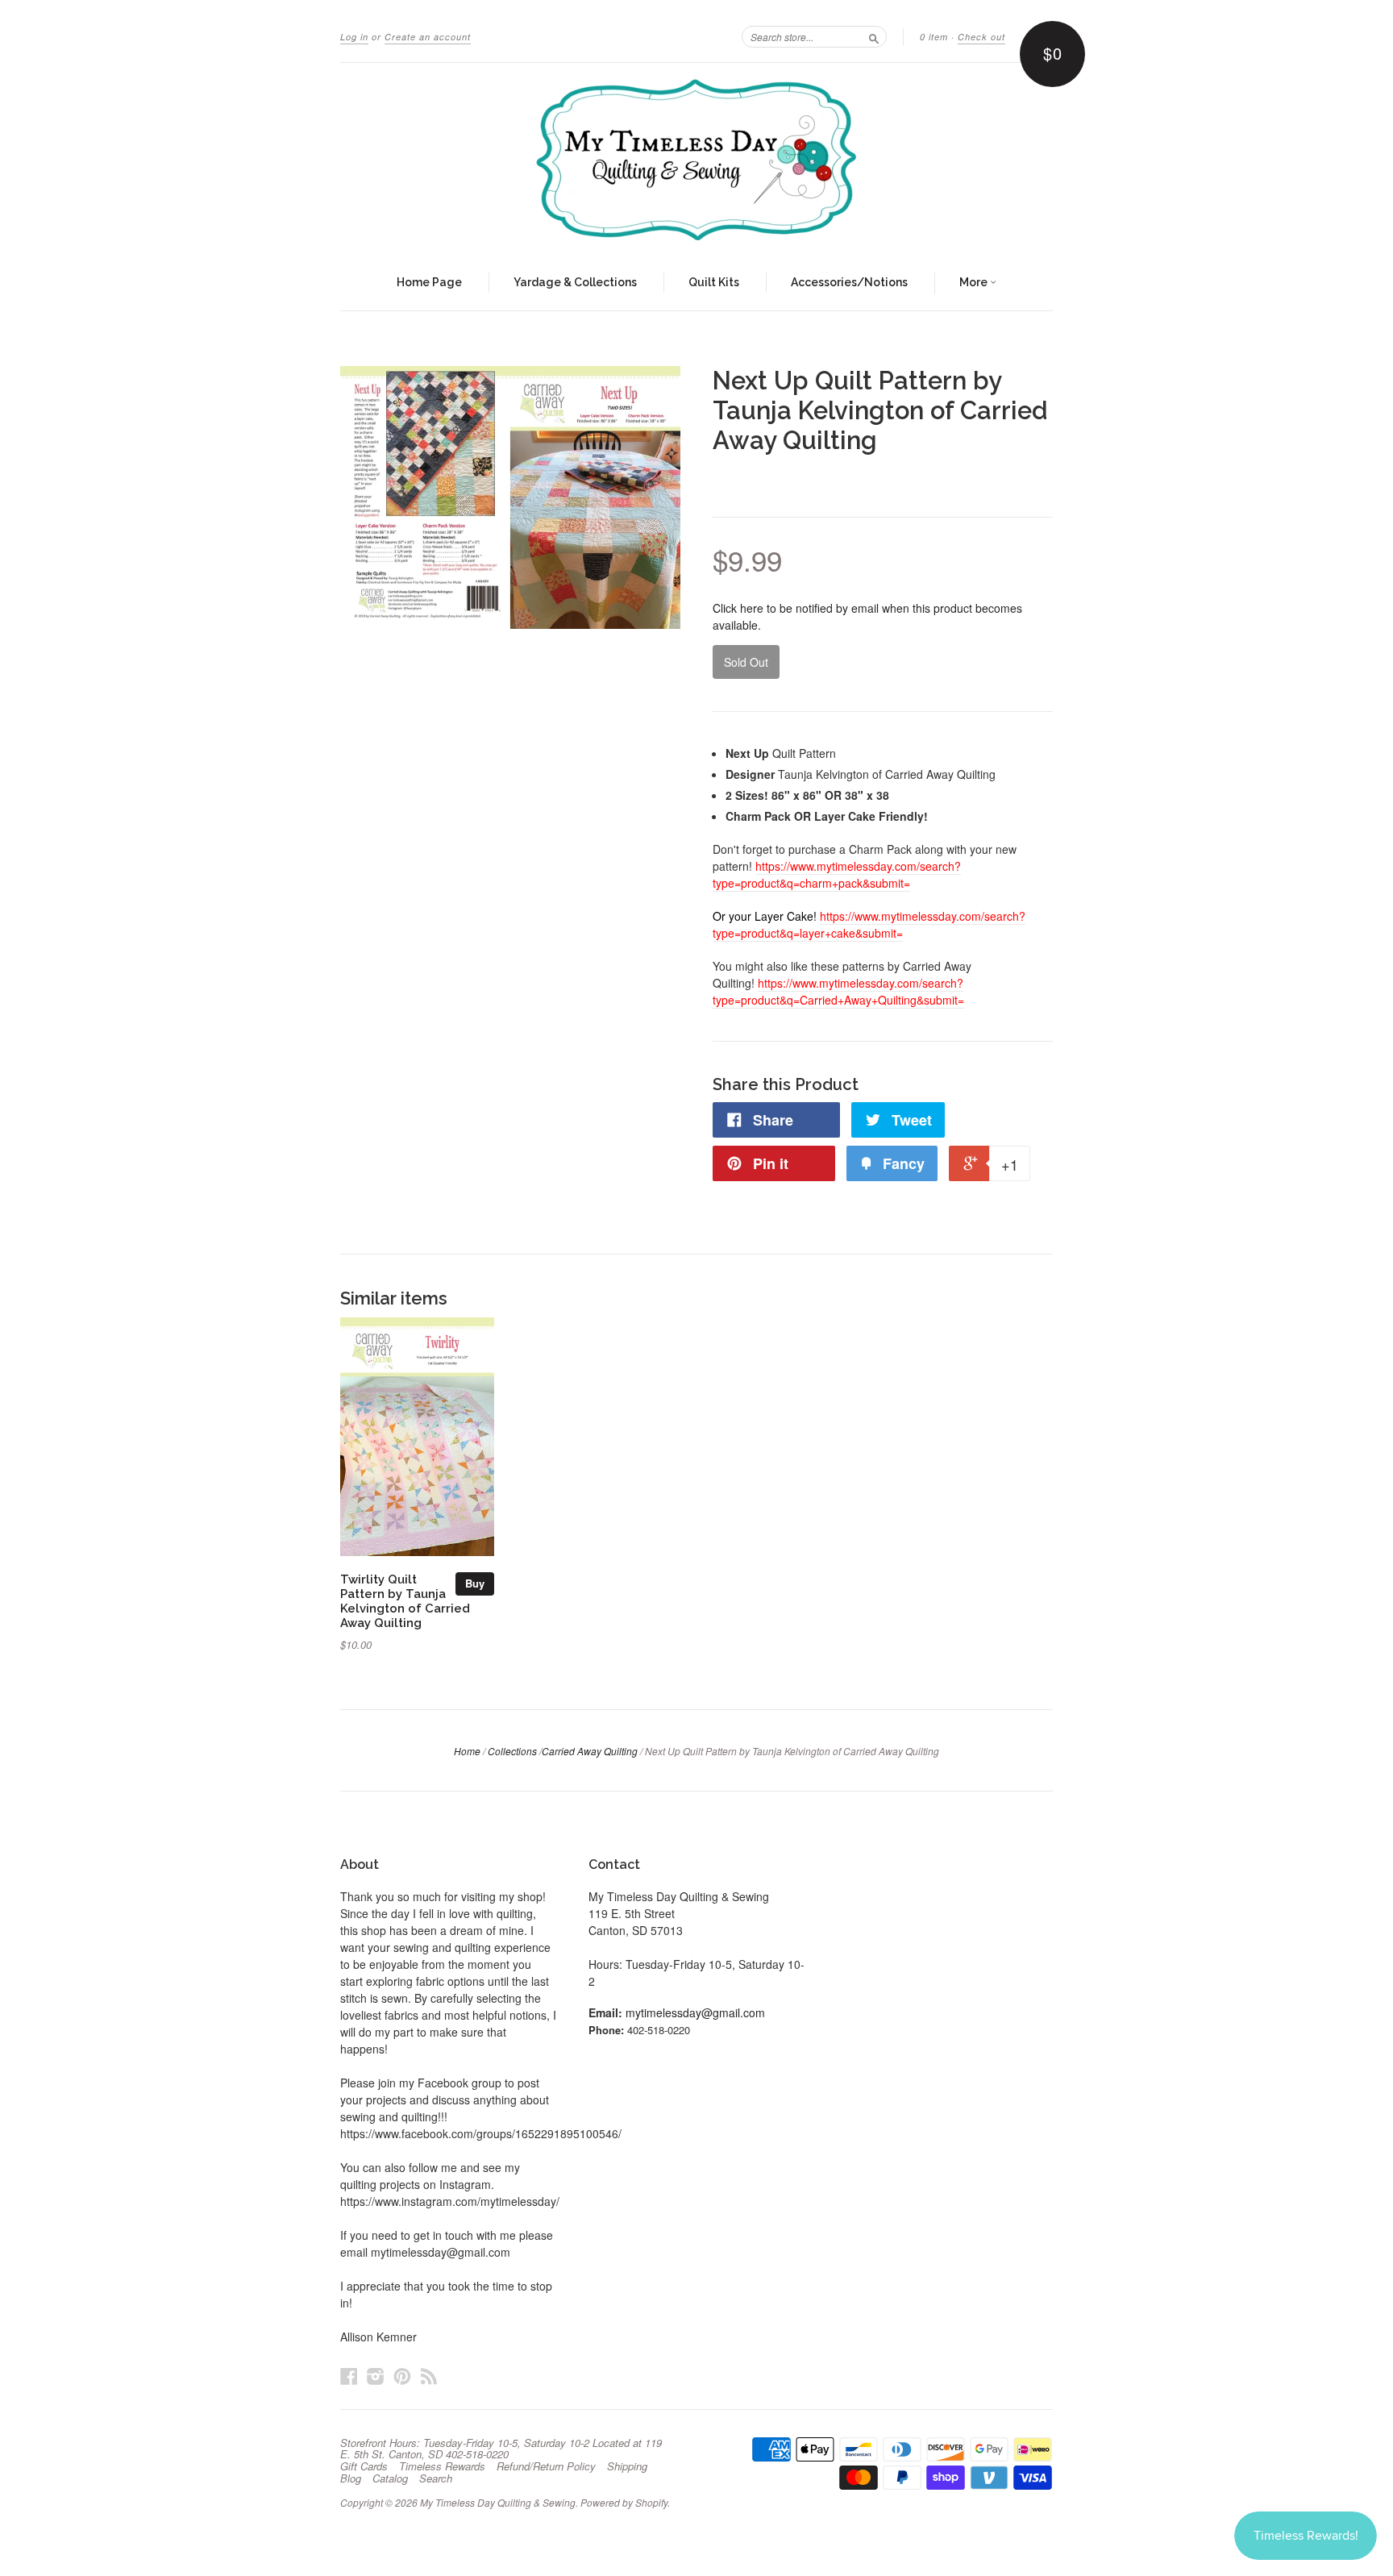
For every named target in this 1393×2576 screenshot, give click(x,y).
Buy (475, 1583)
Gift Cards (364, 2466)
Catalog (390, 2478)
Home (467, 1751)
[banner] (696, 160)
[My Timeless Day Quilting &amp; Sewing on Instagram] (376, 2376)
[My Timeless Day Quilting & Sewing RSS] (429, 2376)
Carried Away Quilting (590, 1751)
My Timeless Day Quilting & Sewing (498, 2502)
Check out (981, 37)
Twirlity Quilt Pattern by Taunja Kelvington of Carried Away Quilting (405, 1600)
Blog (351, 2478)
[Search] (874, 36)
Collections (512, 1751)
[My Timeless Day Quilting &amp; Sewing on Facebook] (349, 2376)
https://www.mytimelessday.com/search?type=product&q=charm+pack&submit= (837, 874)
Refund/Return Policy (546, 2466)
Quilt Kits (714, 282)
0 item (934, 37)
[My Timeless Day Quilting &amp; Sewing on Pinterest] (402, 2376)
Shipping (627, 2466)
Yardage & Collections (575, 282)
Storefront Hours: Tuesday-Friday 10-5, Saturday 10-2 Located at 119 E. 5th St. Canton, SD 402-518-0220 (501, 2449)
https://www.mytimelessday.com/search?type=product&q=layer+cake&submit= (869, 924)
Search (436, 2478)
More (975, 282)
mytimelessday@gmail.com (695, 2012)
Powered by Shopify (624, 2502)
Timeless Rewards (442, 2466)
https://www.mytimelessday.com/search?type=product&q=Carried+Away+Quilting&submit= (838, 991)
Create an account (428, 37)
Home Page (429, 282)
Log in (354, 37)
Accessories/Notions (849, 282)
